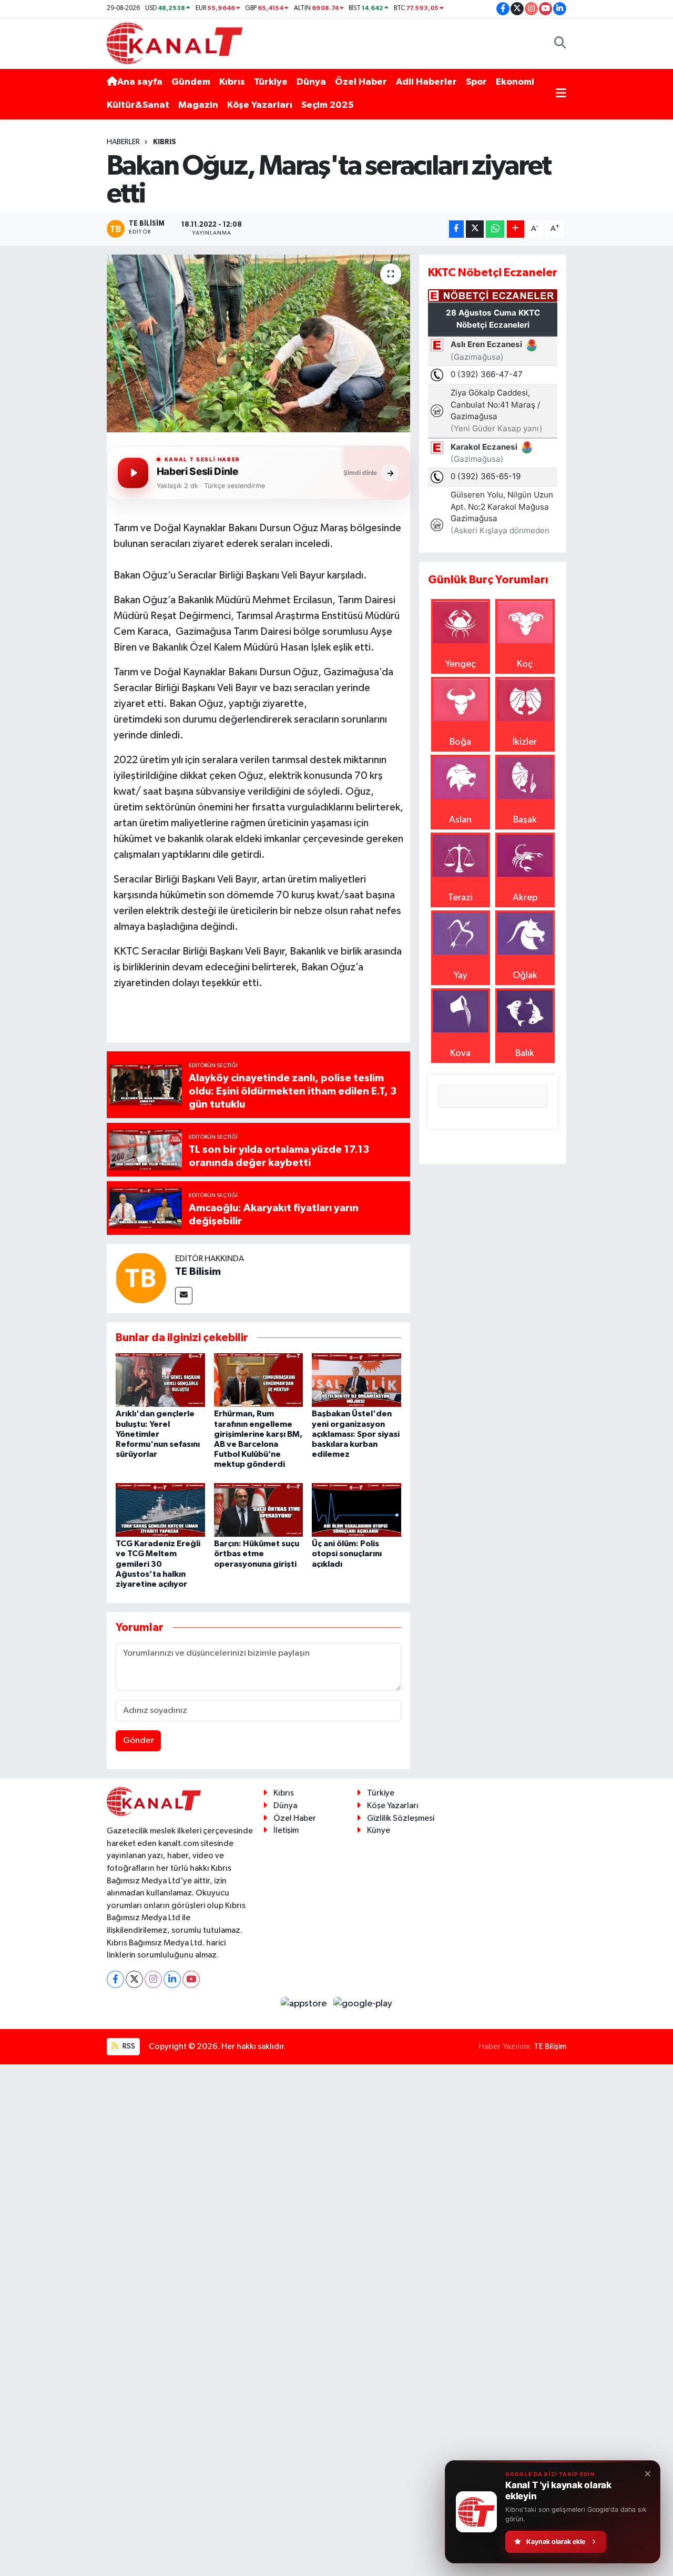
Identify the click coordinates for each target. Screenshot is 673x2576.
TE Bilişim (550, 2047)
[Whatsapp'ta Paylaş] (495, 229)
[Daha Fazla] (516, 229)
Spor (476, 82)
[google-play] (363, 2004)
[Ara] (560, 43)
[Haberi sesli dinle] (133, 473)
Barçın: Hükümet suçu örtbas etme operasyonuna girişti (257, 1554)
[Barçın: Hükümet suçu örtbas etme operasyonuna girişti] (259, 1509)
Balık (525, 1053)
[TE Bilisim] (141, 1277)
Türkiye (271, 82)
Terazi (460, 898)
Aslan (460, 820)
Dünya (311, 82)
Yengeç (461, 664)
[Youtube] (191, 1979)
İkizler (525, 742)
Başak (525, 820)
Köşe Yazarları (260, 105)
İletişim (286, 1830)
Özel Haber (361, 82)
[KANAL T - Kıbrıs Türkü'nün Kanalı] (175, 43)
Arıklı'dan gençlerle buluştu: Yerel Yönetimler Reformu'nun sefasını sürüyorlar (158, 1434)
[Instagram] (153, 1979)
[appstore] (305, 2004)
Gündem (191, 82)
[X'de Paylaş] (475, 229)
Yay (461, 976)
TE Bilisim (198, 1272)
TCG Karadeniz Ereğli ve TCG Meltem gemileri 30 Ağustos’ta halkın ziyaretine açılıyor (158, 1564)
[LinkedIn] (172, 1979)
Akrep (525, 898)
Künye (379, 1830)
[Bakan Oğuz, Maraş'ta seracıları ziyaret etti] (258, 343)
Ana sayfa (140, 82)
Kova (460, 1053)
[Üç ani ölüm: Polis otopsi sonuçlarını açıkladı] (356, 1509)
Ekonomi (515, 82)
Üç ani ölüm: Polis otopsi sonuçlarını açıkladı (347, 1554)
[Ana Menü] (561, 94)
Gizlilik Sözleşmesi (401, 1818)
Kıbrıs (232, 82)
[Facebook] (115, 1979)
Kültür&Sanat (138, 105)
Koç (525, 664)
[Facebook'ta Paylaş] (456, 229)
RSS (128, 2046)
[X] (134, 1979)
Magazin (198, 105)
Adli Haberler (426, 82)
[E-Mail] (184, 1296)
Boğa (460, 742)
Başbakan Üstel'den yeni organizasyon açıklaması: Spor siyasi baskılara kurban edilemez (356, 1434)
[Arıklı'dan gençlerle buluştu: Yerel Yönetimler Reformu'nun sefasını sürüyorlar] (160, 1380)
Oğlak (525, 976)
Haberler (123, 142)
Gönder (139, 1741)
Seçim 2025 (328, 105)
